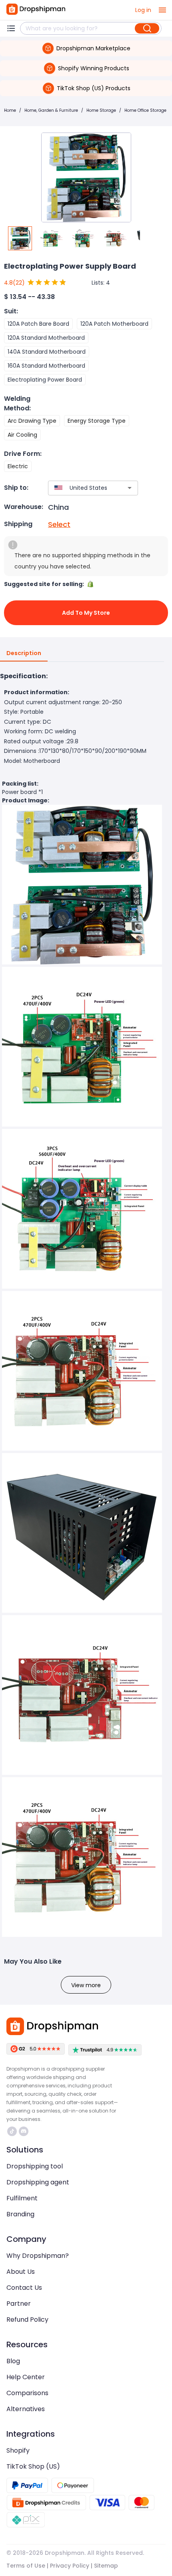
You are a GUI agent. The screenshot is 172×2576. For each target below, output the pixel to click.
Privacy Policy (70, 2566)
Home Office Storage (145, 110)
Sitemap (106, 2566)
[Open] (130, 488)
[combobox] (81, 488)
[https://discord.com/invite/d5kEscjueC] (24, 2131)
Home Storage (101, 110)
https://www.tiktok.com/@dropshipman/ (13, 2131)
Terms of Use (26, 2566)
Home (10, 110)
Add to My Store (86, 613)
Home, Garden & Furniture (51, 110)
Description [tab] (24, 653)
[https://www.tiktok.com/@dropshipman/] (12, 2131)
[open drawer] (162, 10)
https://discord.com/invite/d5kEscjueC (25, 2131)
